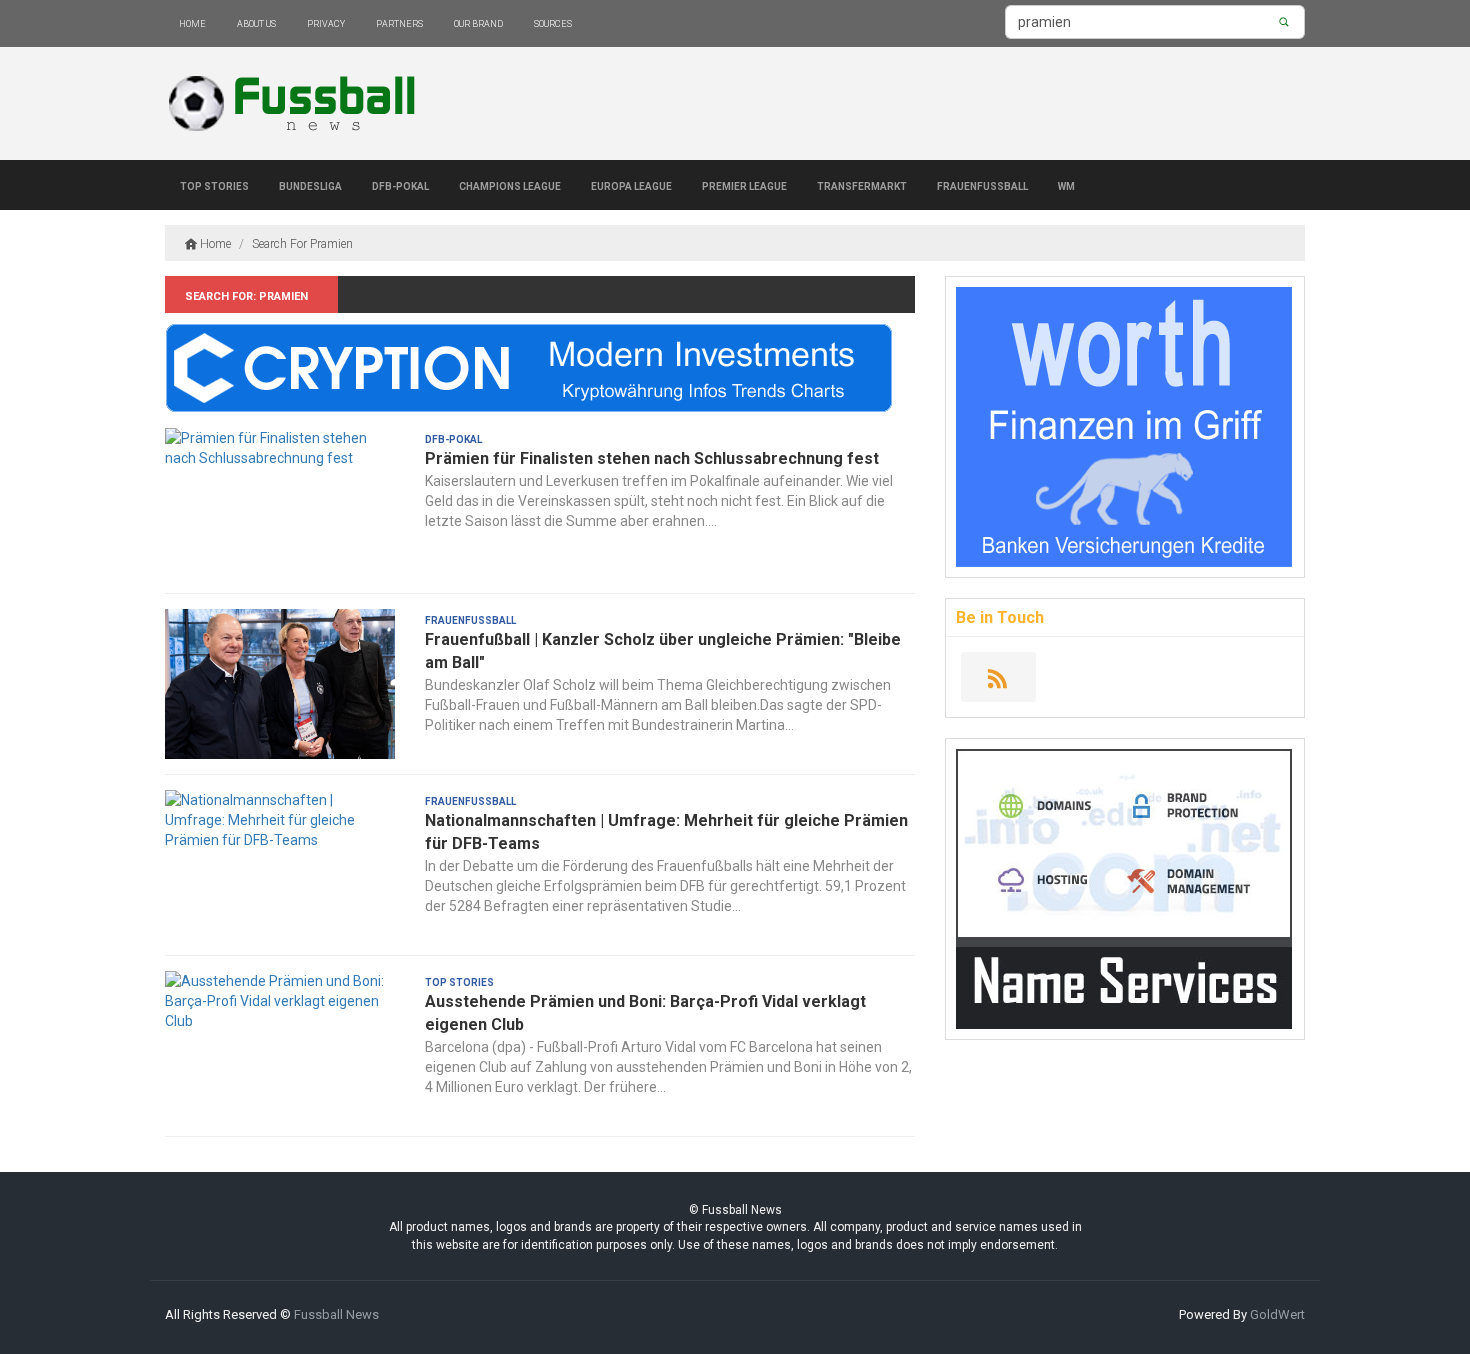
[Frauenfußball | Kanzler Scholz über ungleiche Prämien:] (280, 684)
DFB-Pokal (400, 185)
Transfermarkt (862, 185)
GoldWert (1277, 1314)
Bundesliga (310, 185)
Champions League (510, 185)
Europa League (631, 185)
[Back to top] (1414, 1298)
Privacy (326, 22)
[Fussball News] (296, 104)
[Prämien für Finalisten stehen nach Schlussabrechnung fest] (280, 503)
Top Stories (214, 185)
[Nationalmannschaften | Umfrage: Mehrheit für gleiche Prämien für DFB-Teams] (280, 865)
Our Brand (478, 22)
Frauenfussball (982, 185)
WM (1066, 185)
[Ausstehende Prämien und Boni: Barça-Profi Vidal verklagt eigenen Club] (280, 1046)
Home (192, 22)
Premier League (744, 185)
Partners (399, 22)
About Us (256, 22)
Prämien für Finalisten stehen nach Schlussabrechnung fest (652, 458)
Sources (553, 22)
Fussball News (336, 1314)
